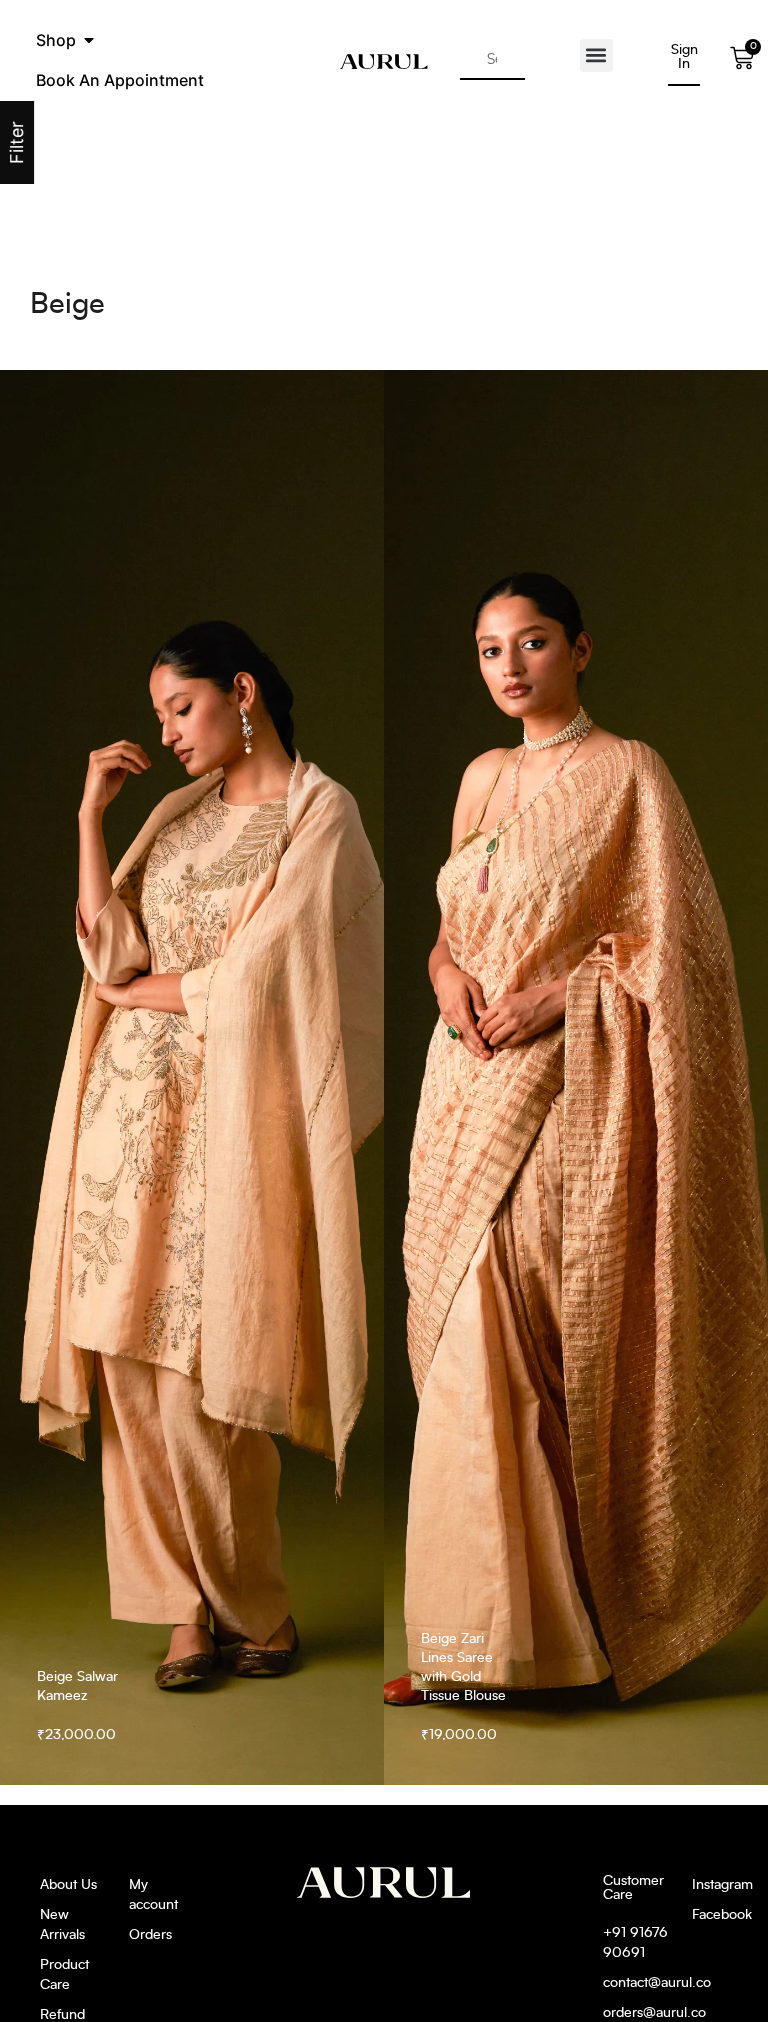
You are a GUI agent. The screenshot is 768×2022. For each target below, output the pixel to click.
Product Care (64, 1975)
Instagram (710, 1885)
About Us (68, 1885)
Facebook (710, 1915)
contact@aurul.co (637, 1983)
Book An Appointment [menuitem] (120, 80)
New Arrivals (62, 1925)
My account (153, 1895)
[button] (89, 40)
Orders (150, 1935)
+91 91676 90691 (635, 1943)
